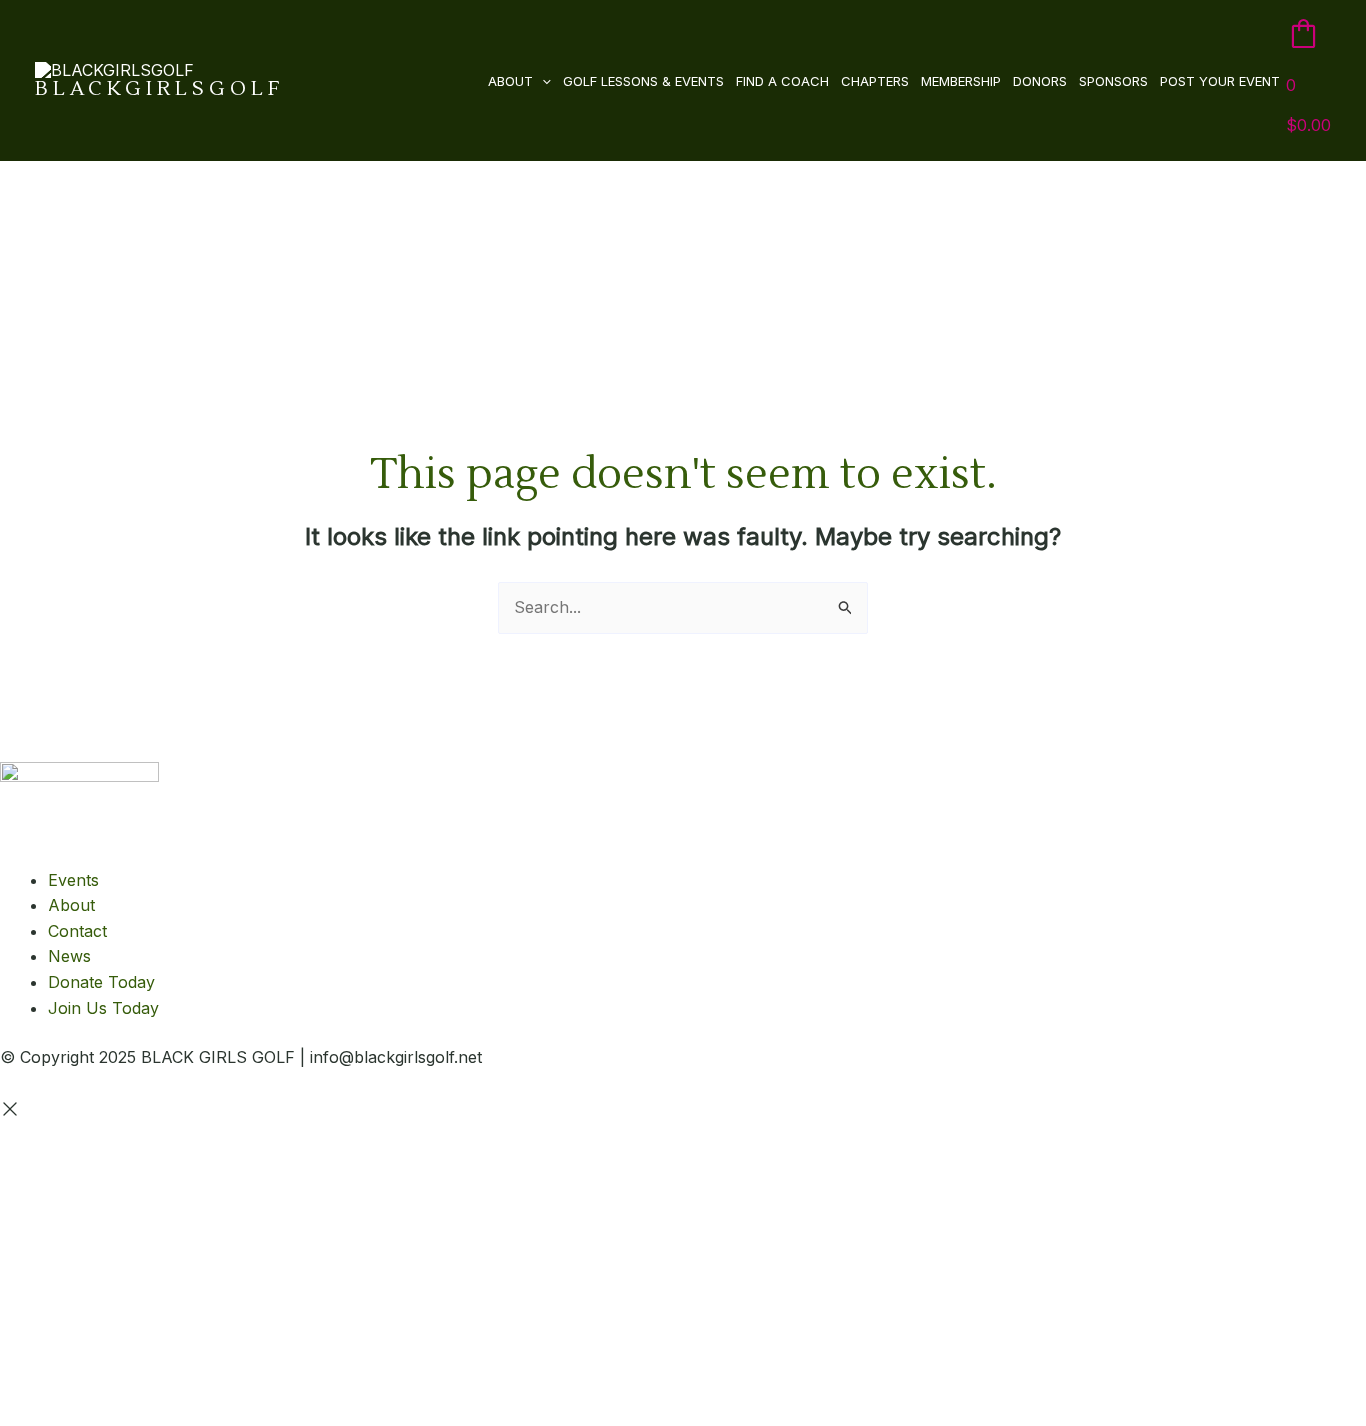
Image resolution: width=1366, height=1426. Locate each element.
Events (73, 880)
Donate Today (101, 982)
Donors (1040, 81)
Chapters (875, 81)
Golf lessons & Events (643, 81)
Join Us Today (103, 1008)
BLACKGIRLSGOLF (159, 89)
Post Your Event (1220, 81)
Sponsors (1113, 81)
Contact (77, 931)
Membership (961, 81)
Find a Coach (782, 81)
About (510, 81)
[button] (542, 81)
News (69, 956)
